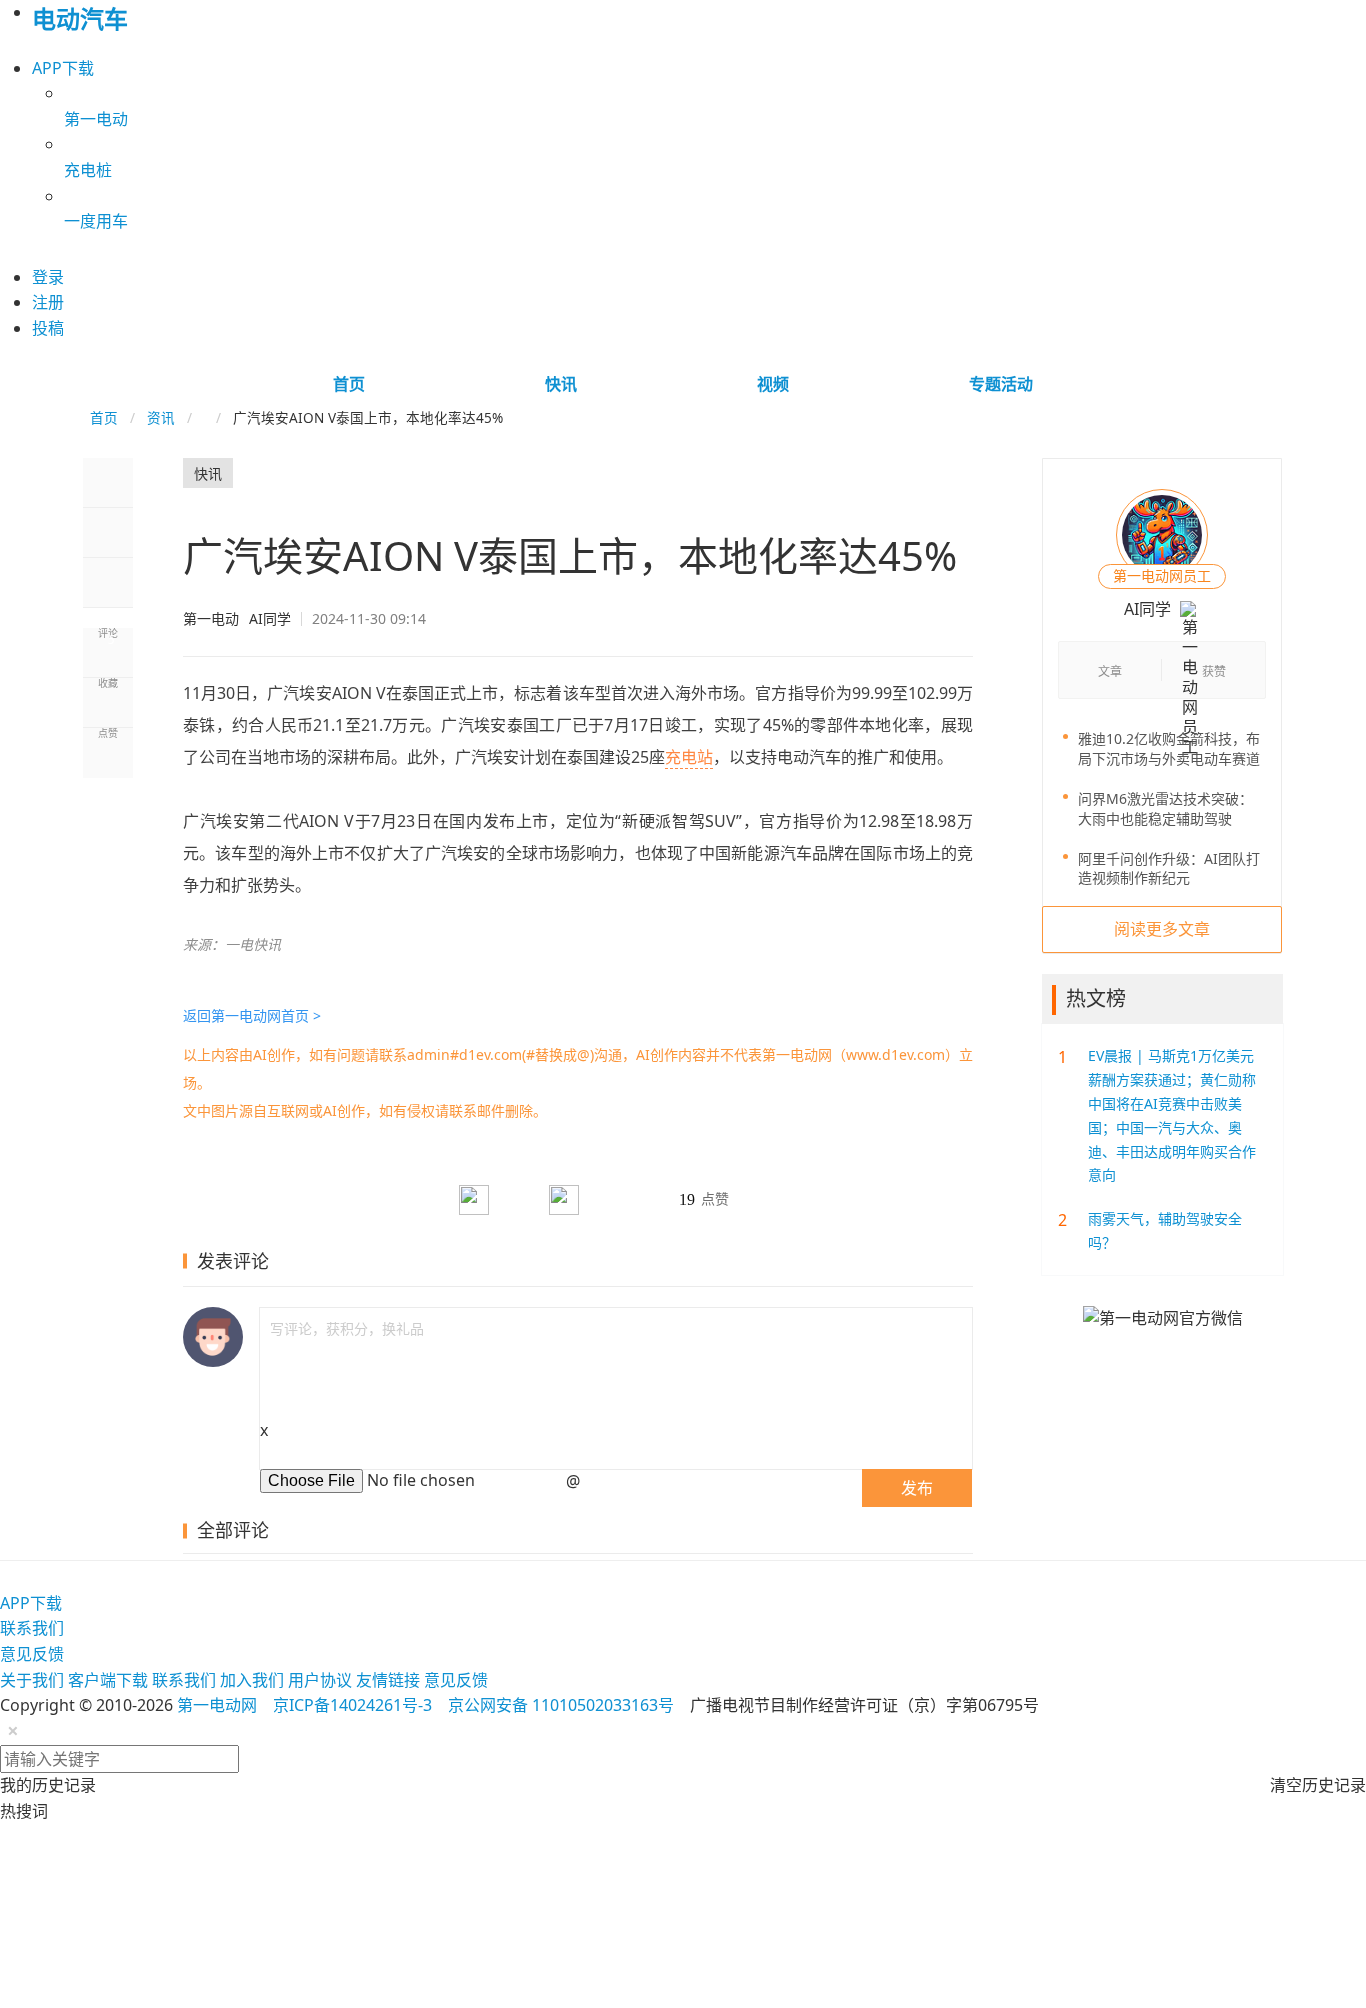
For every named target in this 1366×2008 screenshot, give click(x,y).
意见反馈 (32, 1654)
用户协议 (320, 1680)
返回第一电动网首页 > (252, 1015)
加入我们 (252, 1680)
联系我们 (32, 1628)
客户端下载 (108, 1680)
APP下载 (63, 68)
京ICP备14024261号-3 (352, 1705)
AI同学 (237, 619)
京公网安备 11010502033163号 (561, 1705)
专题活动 (1001, 384)
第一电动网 (217, 1705)
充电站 (689, 757)
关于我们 (32, 1680)
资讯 (161, 417)
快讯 (561, 384)
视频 (773, 384)
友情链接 (388, 1680)
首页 (349, 384)
